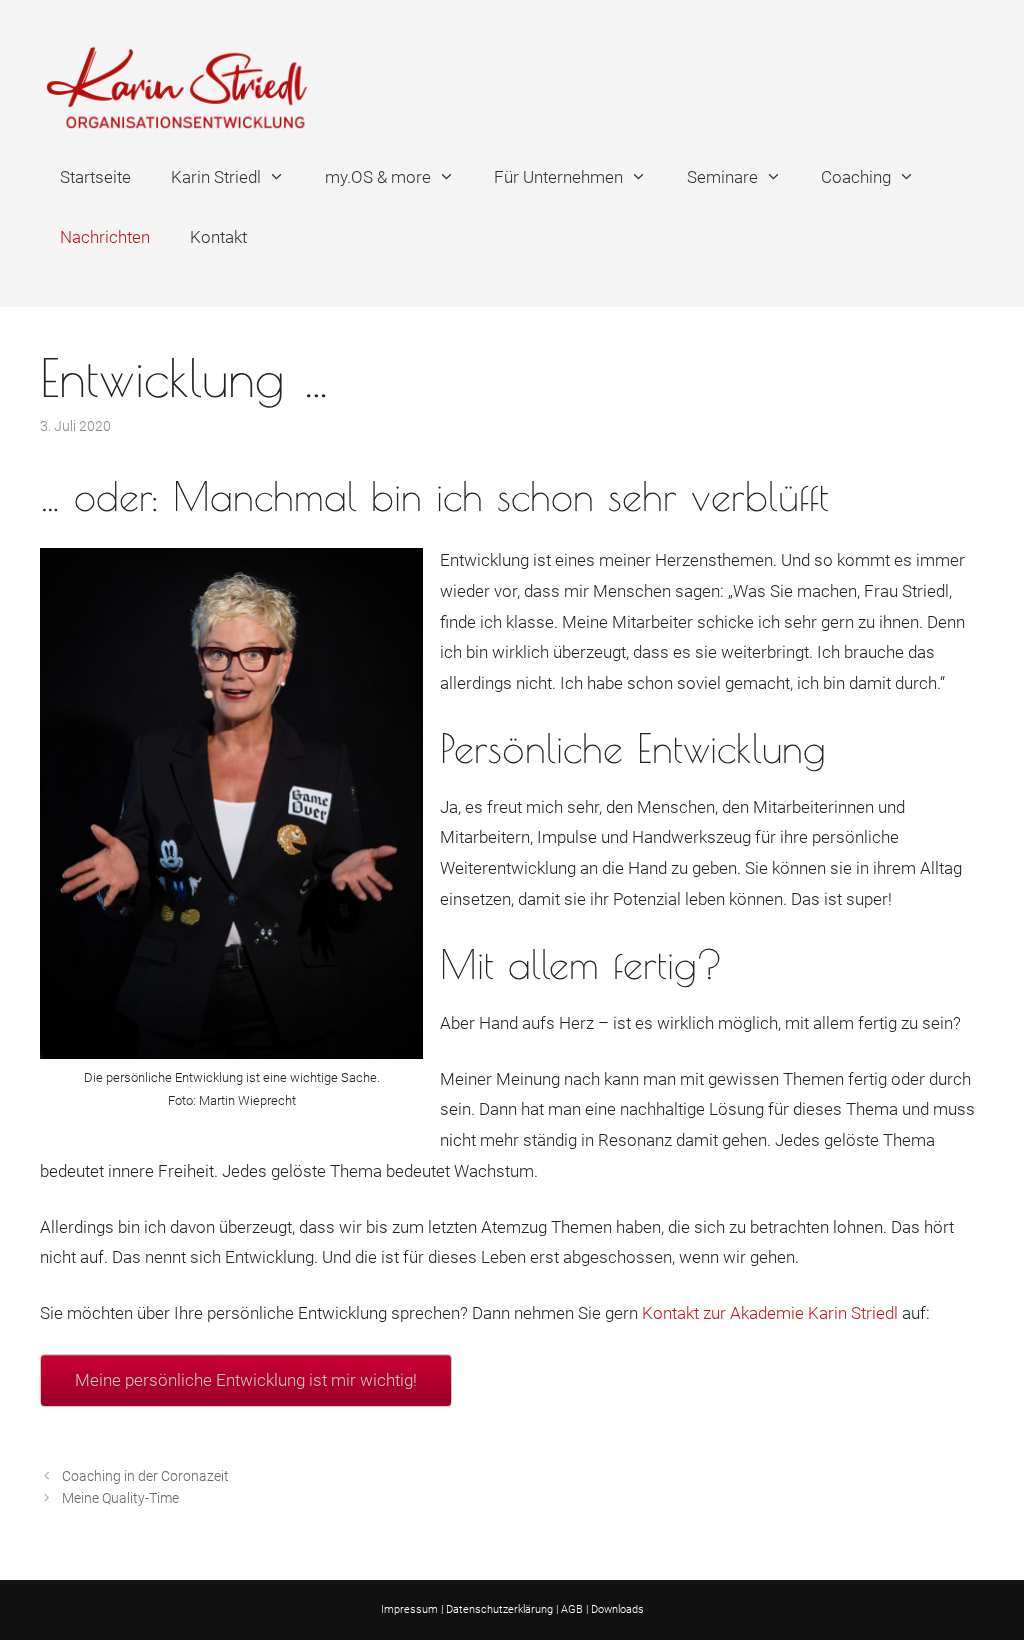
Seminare (722, 177)
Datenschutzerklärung (499, 1609)
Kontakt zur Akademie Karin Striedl (770, 1313)
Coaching (856, 177)
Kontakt (218, 237)
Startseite (95, 177)
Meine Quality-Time (120, 1498)
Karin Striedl (216, 177)
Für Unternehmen (558, 177)
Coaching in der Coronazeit (145, 1476)
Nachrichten (105, 237)
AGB (572, 1609)
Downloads (617, 1609)
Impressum (409, 1609)
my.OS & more (378, 177)
